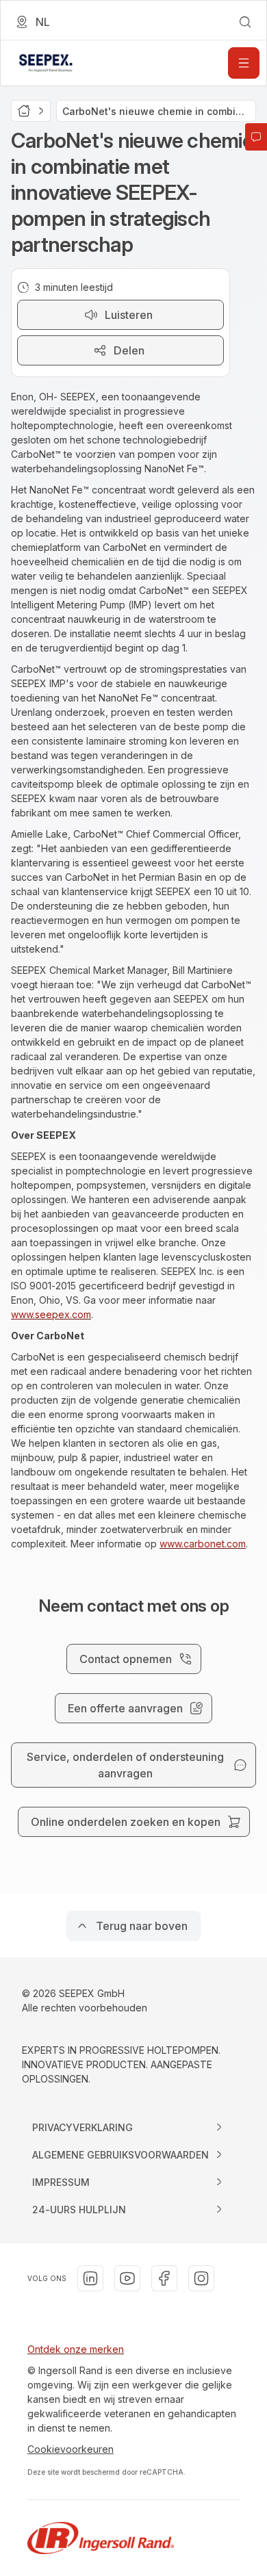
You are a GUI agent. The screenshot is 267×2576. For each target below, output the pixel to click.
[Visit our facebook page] (164, 2278)
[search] (245, 22)
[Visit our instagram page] (201, 2278)
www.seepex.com (51, 1314)
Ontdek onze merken (76, 2349)
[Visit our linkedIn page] (90, 2278)
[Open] (244, 63)
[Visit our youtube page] (127, 2278)
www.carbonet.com (203, 1544)
